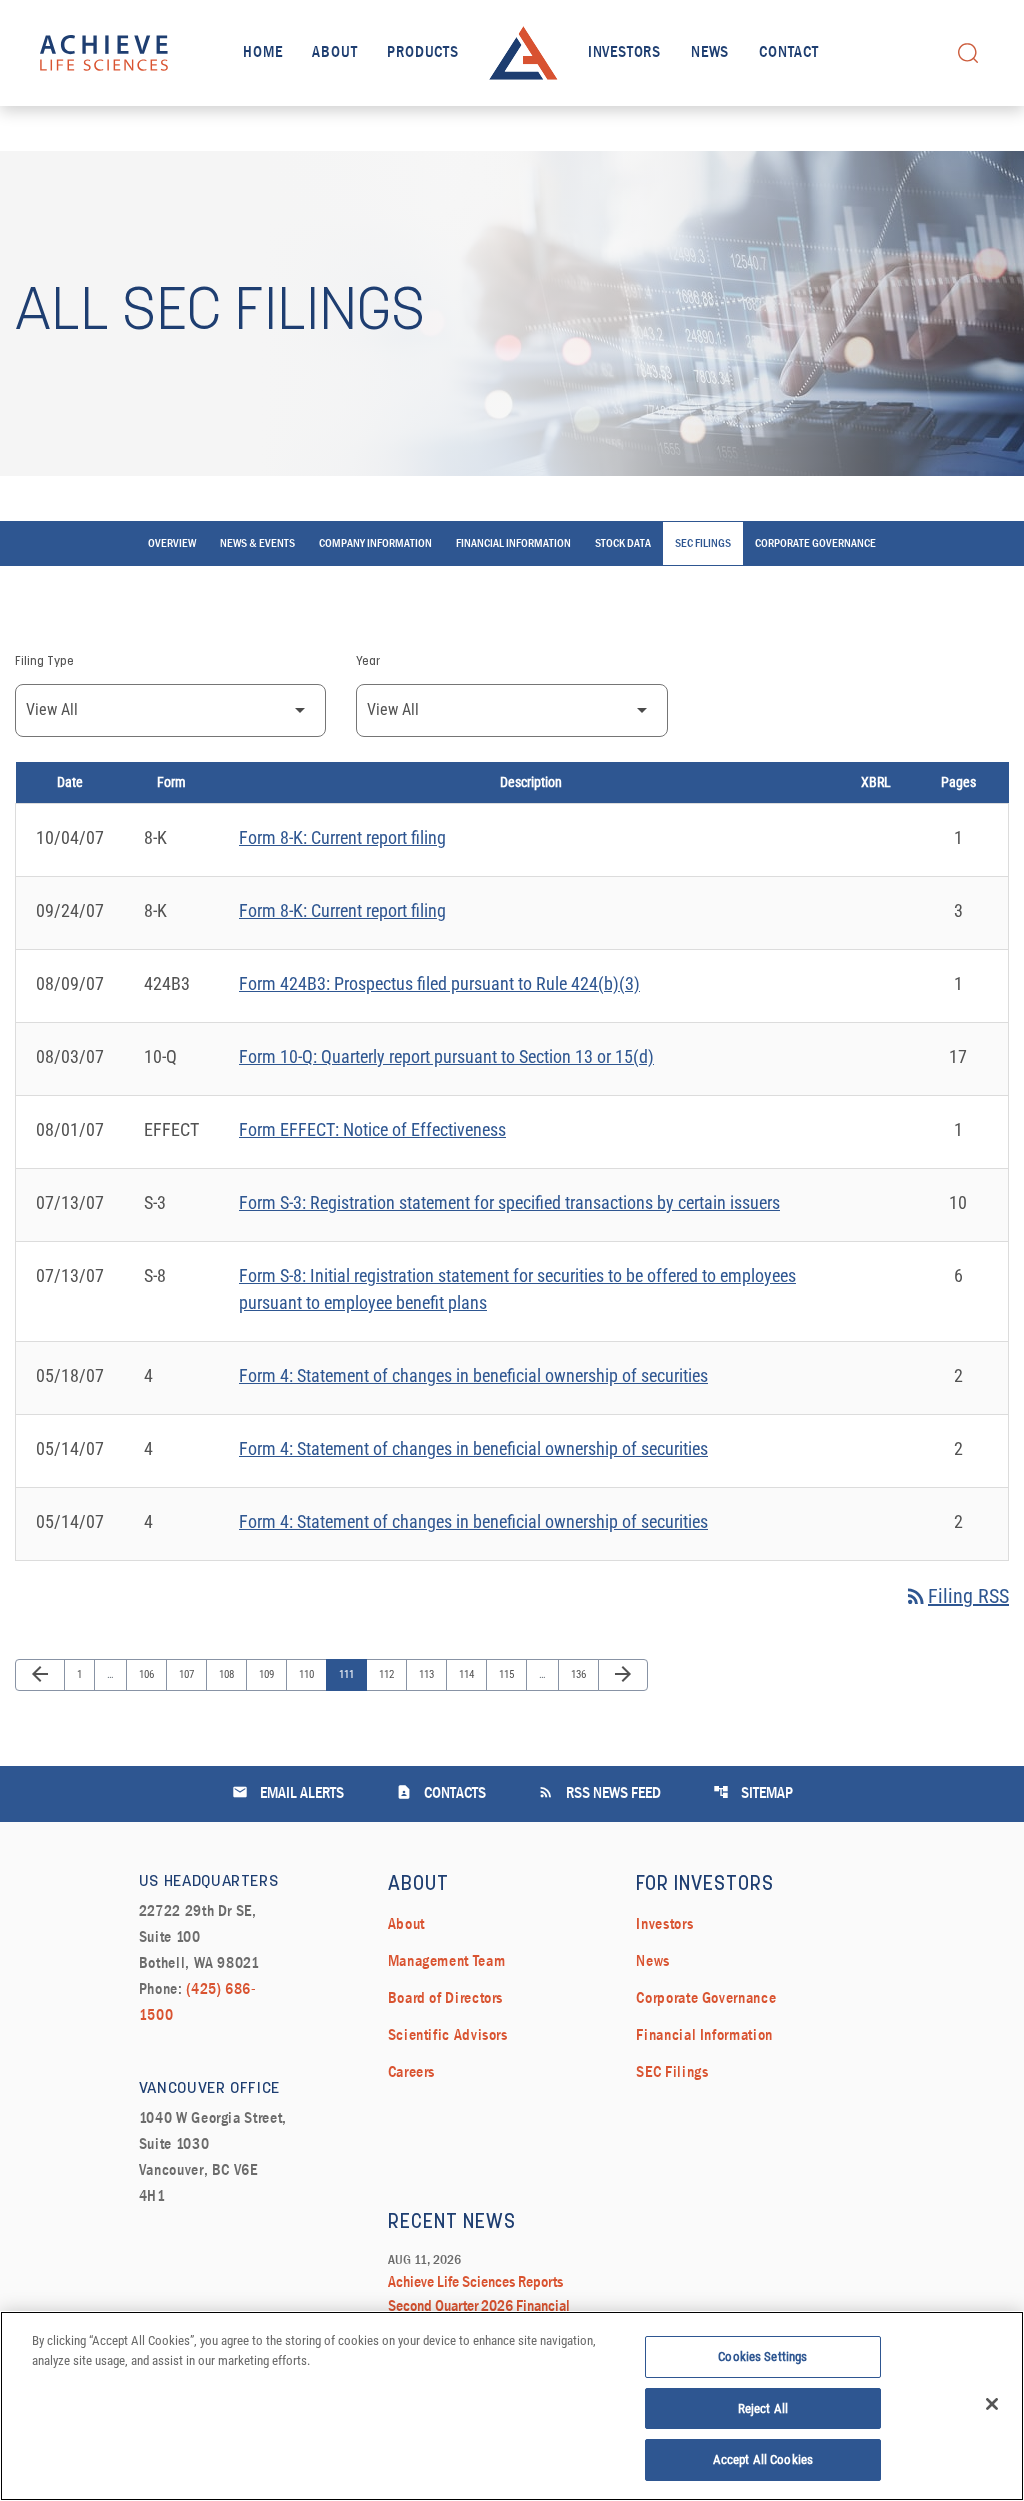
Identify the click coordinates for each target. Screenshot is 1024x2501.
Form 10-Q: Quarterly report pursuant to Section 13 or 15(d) (446, 1056)
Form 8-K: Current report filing (342, 837)
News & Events (257, 544)
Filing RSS (956, 1596)
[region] (512, 2406)
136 (580, 1674)
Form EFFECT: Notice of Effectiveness (372, 1129)
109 (268, 1674)
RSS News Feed (599, 1792)
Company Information (375, 544)
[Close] (992, 2404)
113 (428, 1674)
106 (148, 1674)
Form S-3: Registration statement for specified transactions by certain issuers (509, 1202)
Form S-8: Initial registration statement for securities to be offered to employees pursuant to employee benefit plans (517, 1289)
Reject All (763, 2408)
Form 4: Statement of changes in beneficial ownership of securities (473, 1375)
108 (228, 1674)
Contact (789, 53)
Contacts (441, 1792)
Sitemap (753, 1792)
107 (188, 1674)
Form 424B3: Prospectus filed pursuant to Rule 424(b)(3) (439, 983)
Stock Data (623, 544)
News (710, 53)
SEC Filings (703, 544)
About (334, 53)
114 (468, 1674)
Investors (624, 53)
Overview (172, 544)
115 (508, 1674)
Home (262, 53)
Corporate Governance (815, 544)
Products (422, 53)
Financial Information (513, 544)
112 (388, 1674)
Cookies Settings (762, 2356)
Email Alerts (288, 1792)
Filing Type (44, 662)
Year (368, 662)
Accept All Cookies (763, 2459)
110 (308, 1674)
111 (348, 1674)
